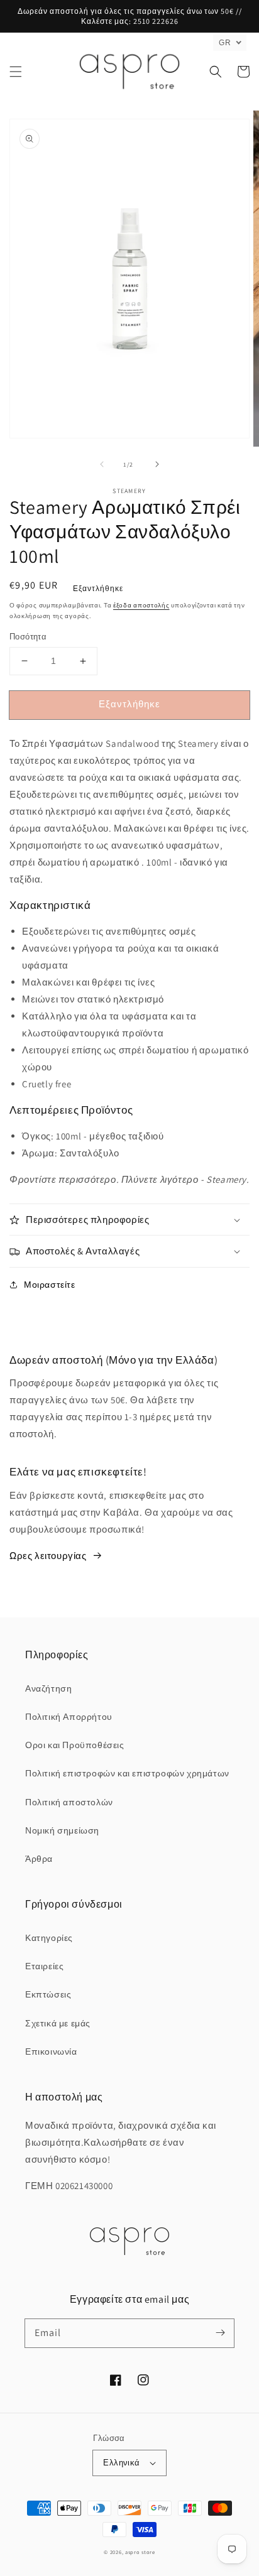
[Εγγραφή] (220, 2333)
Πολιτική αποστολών (69, 1802)
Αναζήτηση (48, 1688)
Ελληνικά (121, 2463)
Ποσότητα (28, 637)
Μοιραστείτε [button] (50, 1285)
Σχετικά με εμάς (58, 2023)
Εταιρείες (44, 1966)
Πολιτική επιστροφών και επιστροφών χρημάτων (127, 1773)
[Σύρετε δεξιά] (157, 464)
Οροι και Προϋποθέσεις (75, 1745)
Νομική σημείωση (62, 1830)
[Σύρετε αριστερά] (102, 464)
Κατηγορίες (49, 1938)
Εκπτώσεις (48, 1994)
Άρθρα (39, 1859)
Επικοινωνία (51, 2052)
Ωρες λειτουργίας (48, 1556)
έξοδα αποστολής (141, 605)
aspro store (140, 2552)
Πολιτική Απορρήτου (69, 1717)
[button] (16, 72)
